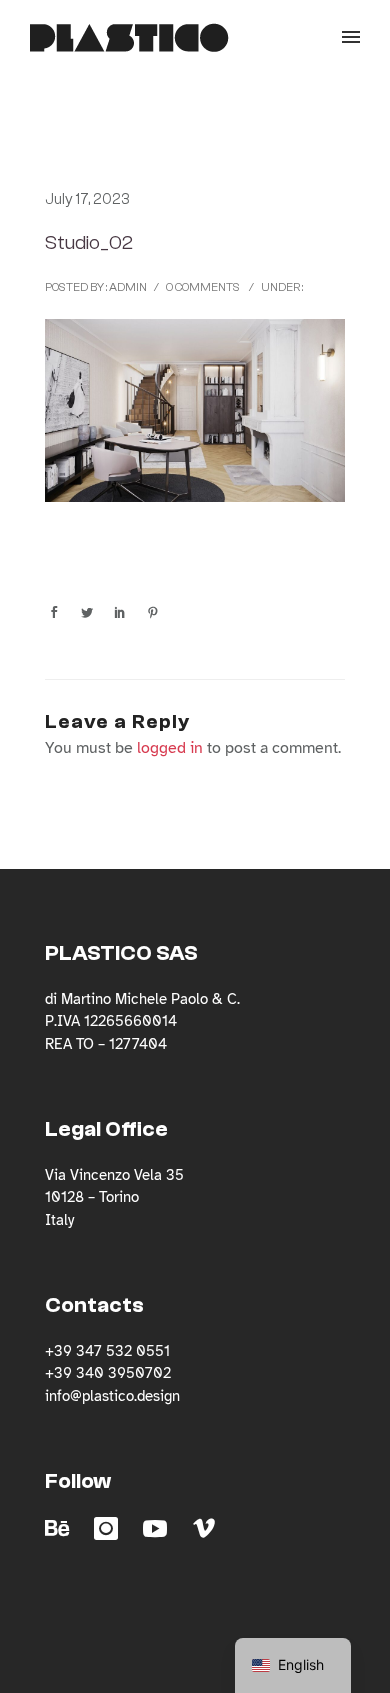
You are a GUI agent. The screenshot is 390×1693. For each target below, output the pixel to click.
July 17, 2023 (87, 199)
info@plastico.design (112, 1396)
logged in (170, 748)
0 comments (203, 287)
